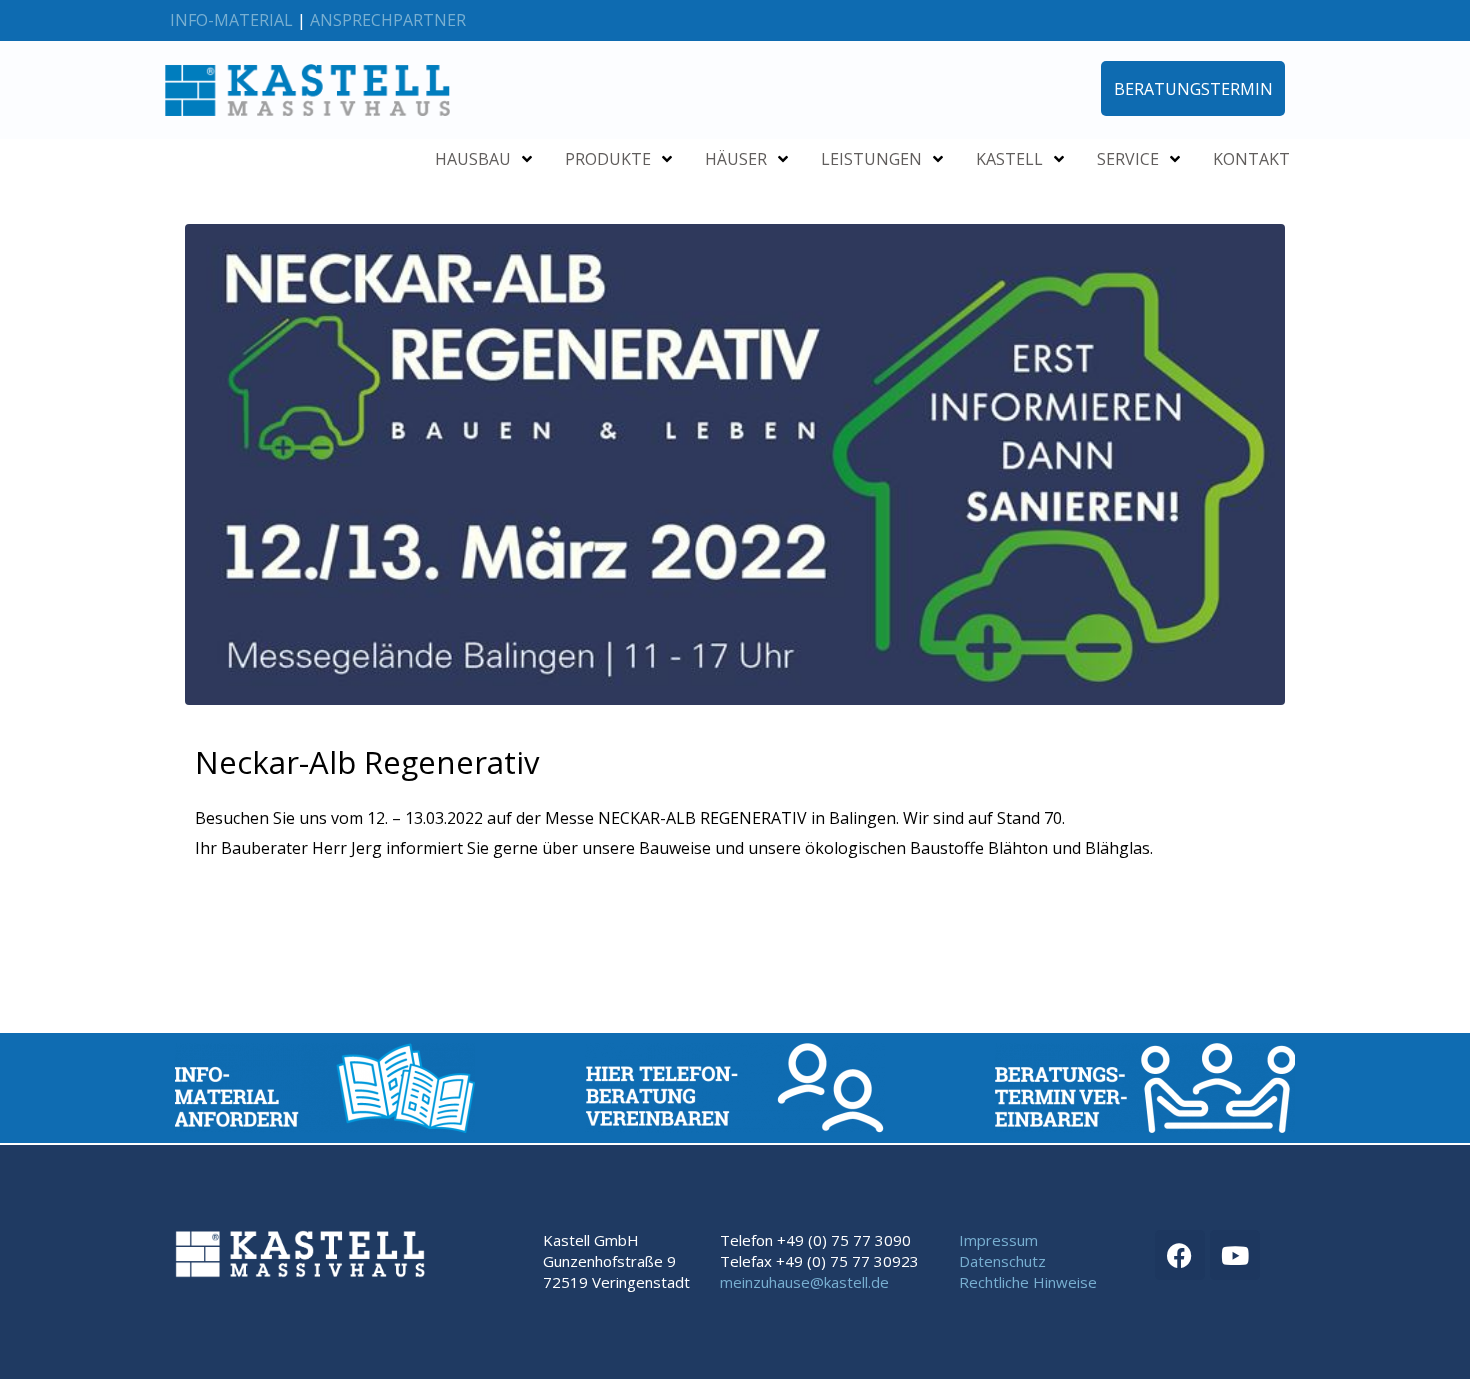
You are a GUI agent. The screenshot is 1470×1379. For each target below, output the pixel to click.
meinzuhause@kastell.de (804, 1282)
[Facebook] (1180, 1255)
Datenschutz (1002, 1261)
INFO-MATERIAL (231, 20)
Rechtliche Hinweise (1028, 1282)
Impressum (998, 1240)
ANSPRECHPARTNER (388, 20)
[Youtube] (1235, 1255)
